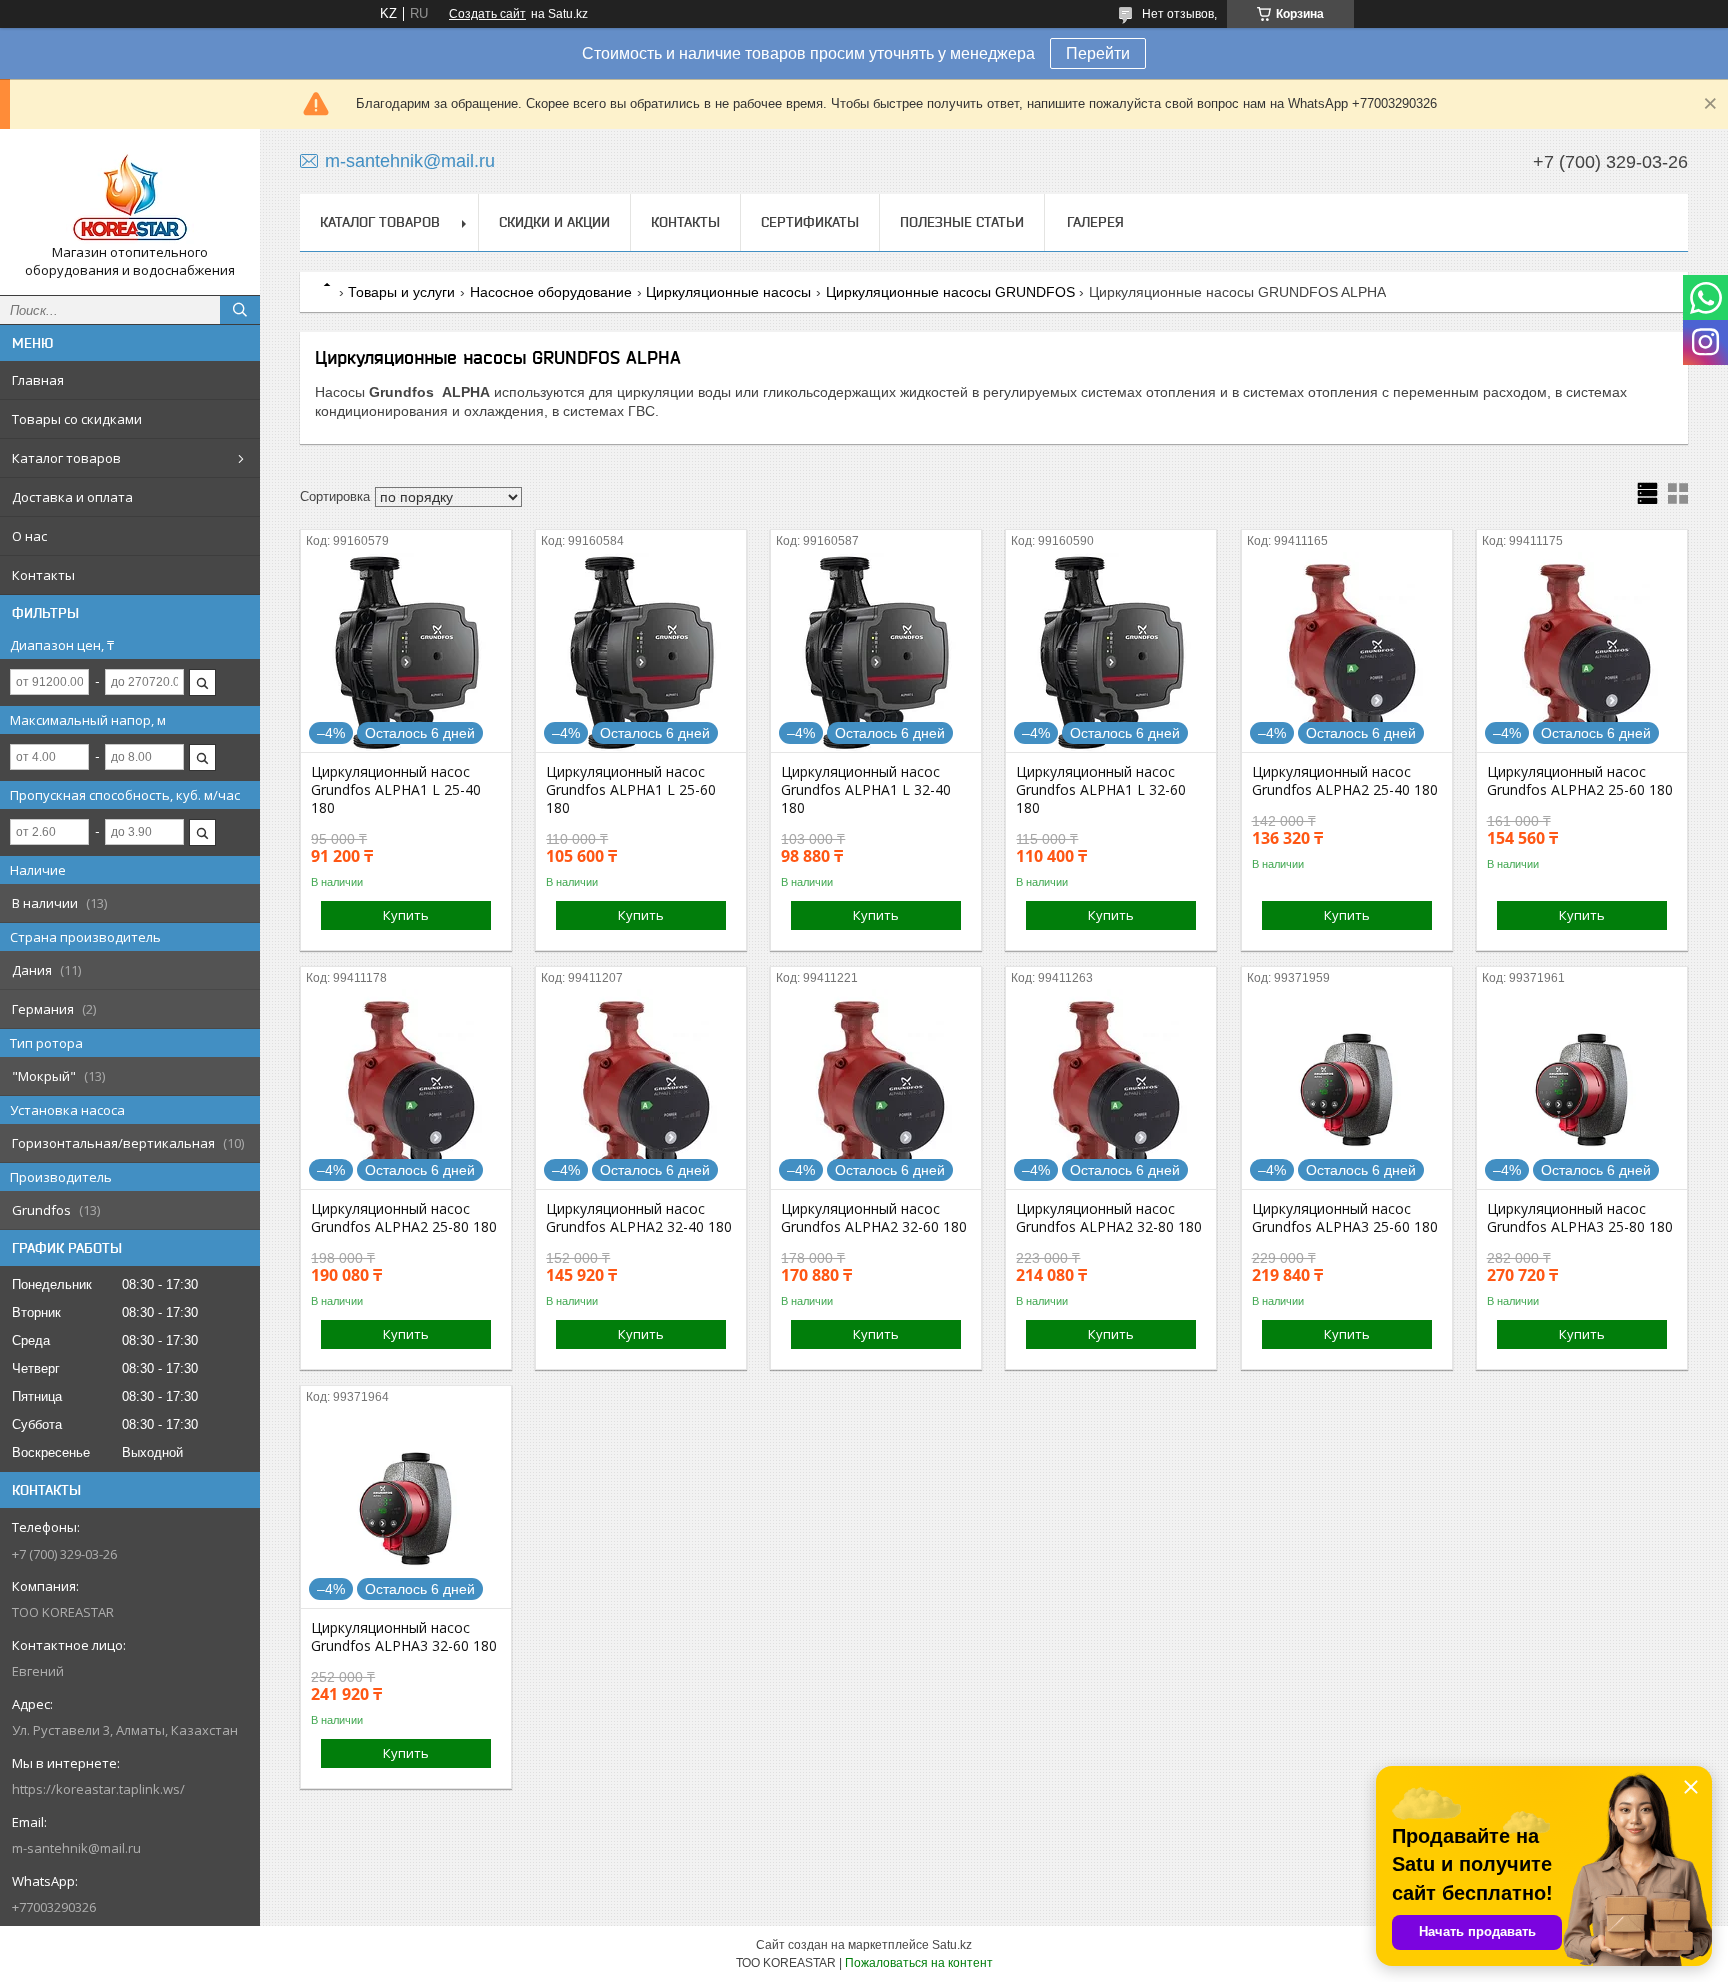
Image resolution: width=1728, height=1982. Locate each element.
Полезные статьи (962, 222)
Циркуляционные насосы (728, 292)
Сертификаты (810, 222)
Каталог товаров (66, 458)
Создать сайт (487, 14)
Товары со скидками (77, 419)
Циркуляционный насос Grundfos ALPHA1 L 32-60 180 (1101, 790)
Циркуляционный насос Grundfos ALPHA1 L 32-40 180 (866, 790)
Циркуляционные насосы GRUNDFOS (950, 292)
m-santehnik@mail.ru (76, 1848)
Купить (406, 915)
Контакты (43, 575)
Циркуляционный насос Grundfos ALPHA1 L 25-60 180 (631, 790)
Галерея (1095, 222)
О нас (29, 536)
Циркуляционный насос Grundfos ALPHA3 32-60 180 (404, 1637)
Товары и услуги (401, 292)
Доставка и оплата (72, 497)
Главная (38, 380)
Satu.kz (952, 1945)
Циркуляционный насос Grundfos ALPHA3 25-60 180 (1345, 1218)
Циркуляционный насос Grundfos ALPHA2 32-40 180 (639, 1218)
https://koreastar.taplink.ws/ (98, 1789)
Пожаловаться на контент (919, 1963)
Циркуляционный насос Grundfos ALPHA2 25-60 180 (1580, 781)
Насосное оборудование (551, 292)
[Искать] (240, 310)
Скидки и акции (554, 222)
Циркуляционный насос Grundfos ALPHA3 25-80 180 (1580, 1218)
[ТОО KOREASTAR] (130, 194)
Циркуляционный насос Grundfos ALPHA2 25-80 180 (404, 1218)
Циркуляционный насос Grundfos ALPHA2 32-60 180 (874, 1218)
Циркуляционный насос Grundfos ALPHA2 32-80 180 (1109, 1218)
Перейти (1098, 53)
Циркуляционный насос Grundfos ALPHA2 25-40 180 (1345, 781)
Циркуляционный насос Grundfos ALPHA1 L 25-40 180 (396, 790)
